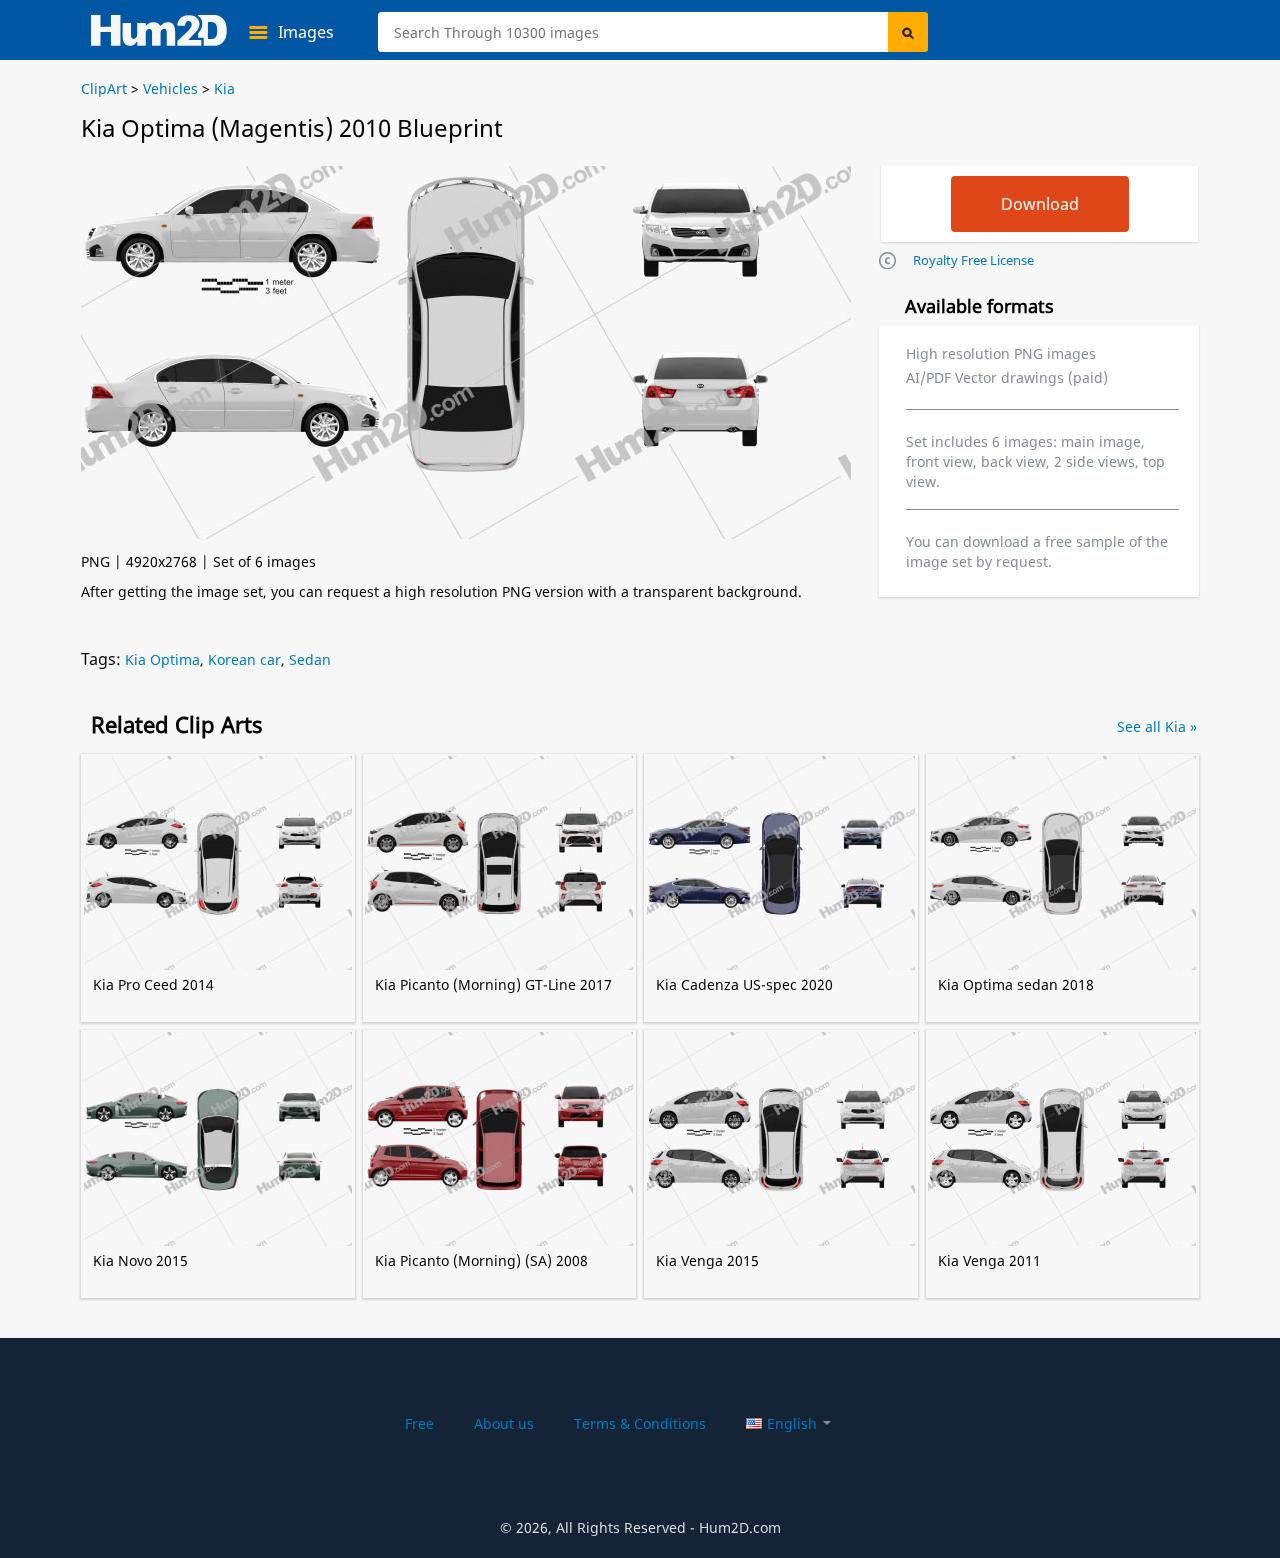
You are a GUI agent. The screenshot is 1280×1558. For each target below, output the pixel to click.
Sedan (310, 659)
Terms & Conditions (640, 1423)
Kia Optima (162, 659)
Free (419, 1423)
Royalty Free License (973, 260)
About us (504, 1423)
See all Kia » (1157, 726)
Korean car (244, 659)
